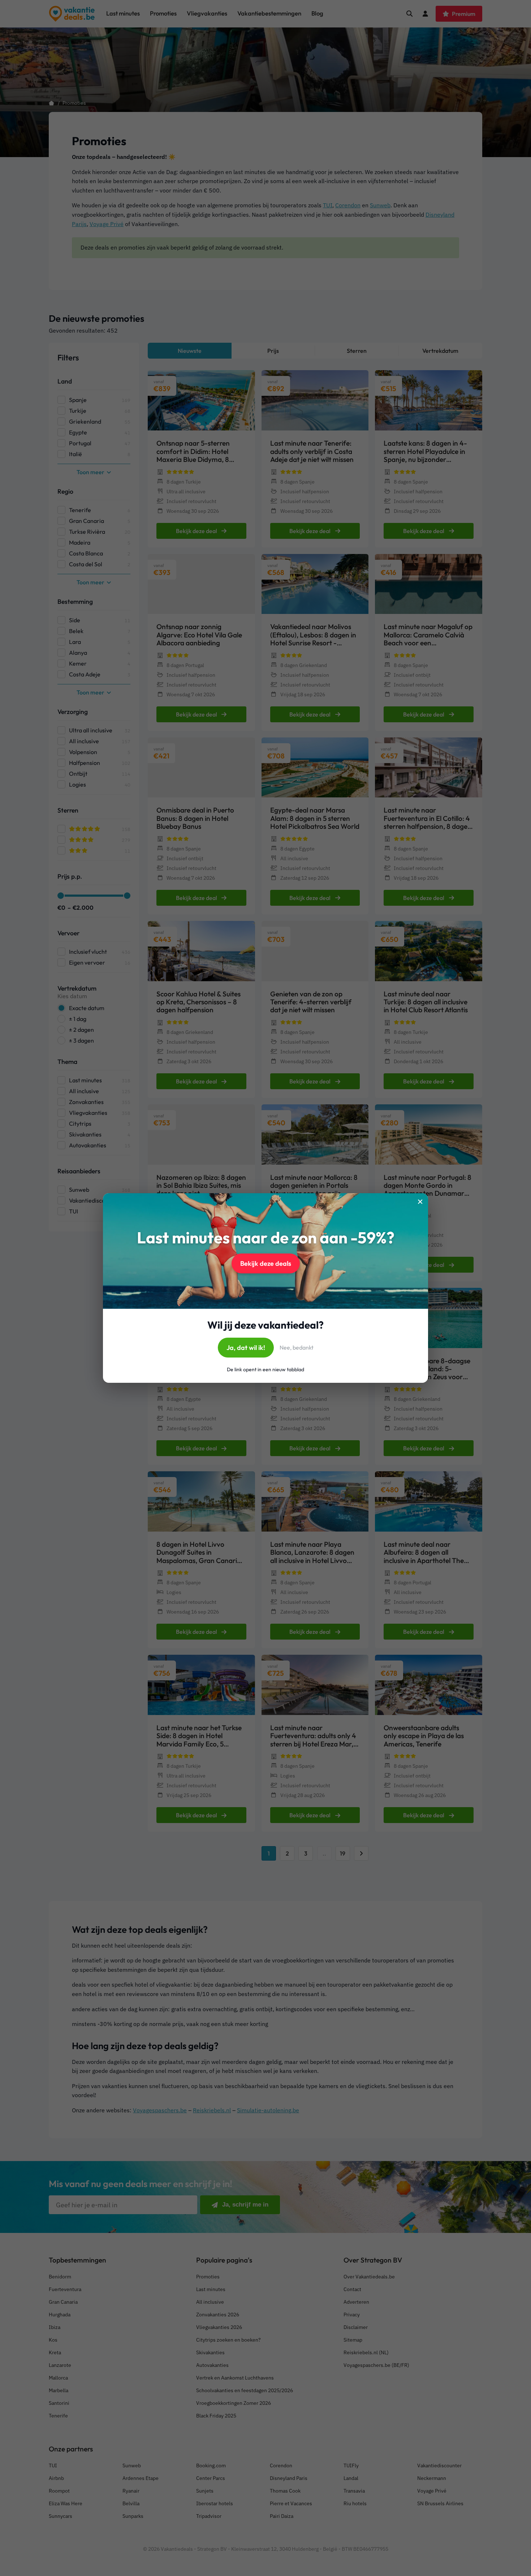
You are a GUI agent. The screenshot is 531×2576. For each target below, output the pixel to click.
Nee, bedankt (297, 1347)
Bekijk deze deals (266, 1263)
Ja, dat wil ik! (246, 1348)
